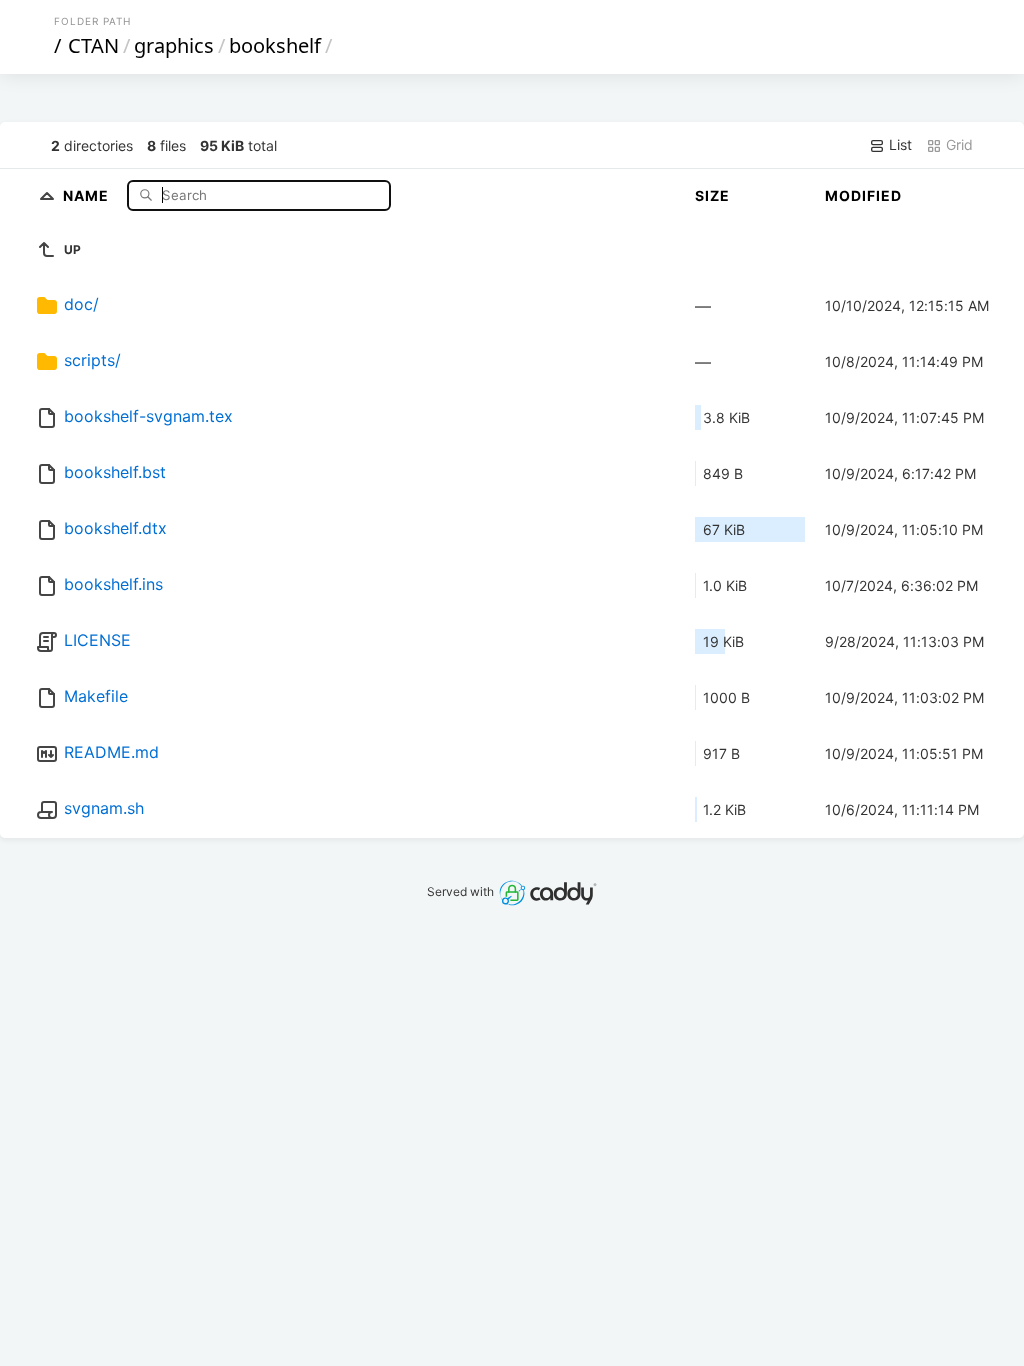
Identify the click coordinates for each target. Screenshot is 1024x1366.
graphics (174, 45)
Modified (863, 195)
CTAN (93, 45)
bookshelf (275, 45)
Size (712, 195)
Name (88, 194)
